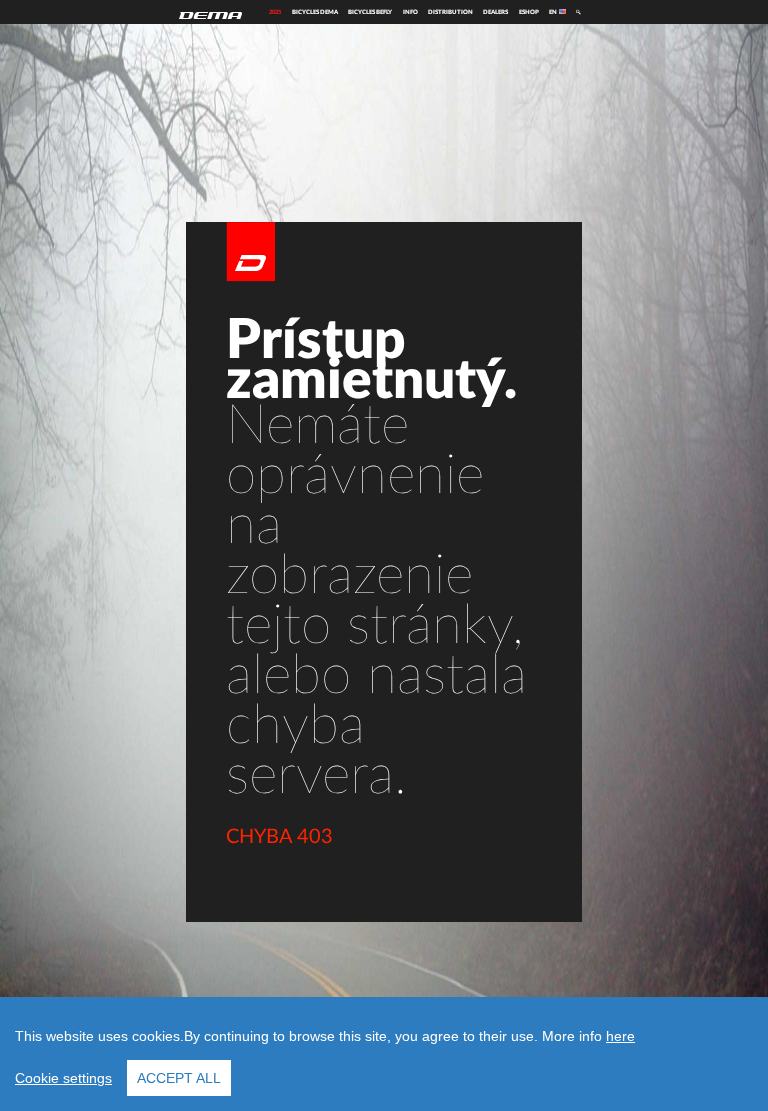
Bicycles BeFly (370, 12)
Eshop (529, 12)
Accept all (179, 1078)
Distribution (450, 12)
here (620, 1036)
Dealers (495, 12)
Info (410, 12)
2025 (275, 12)
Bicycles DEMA (315, 12)
